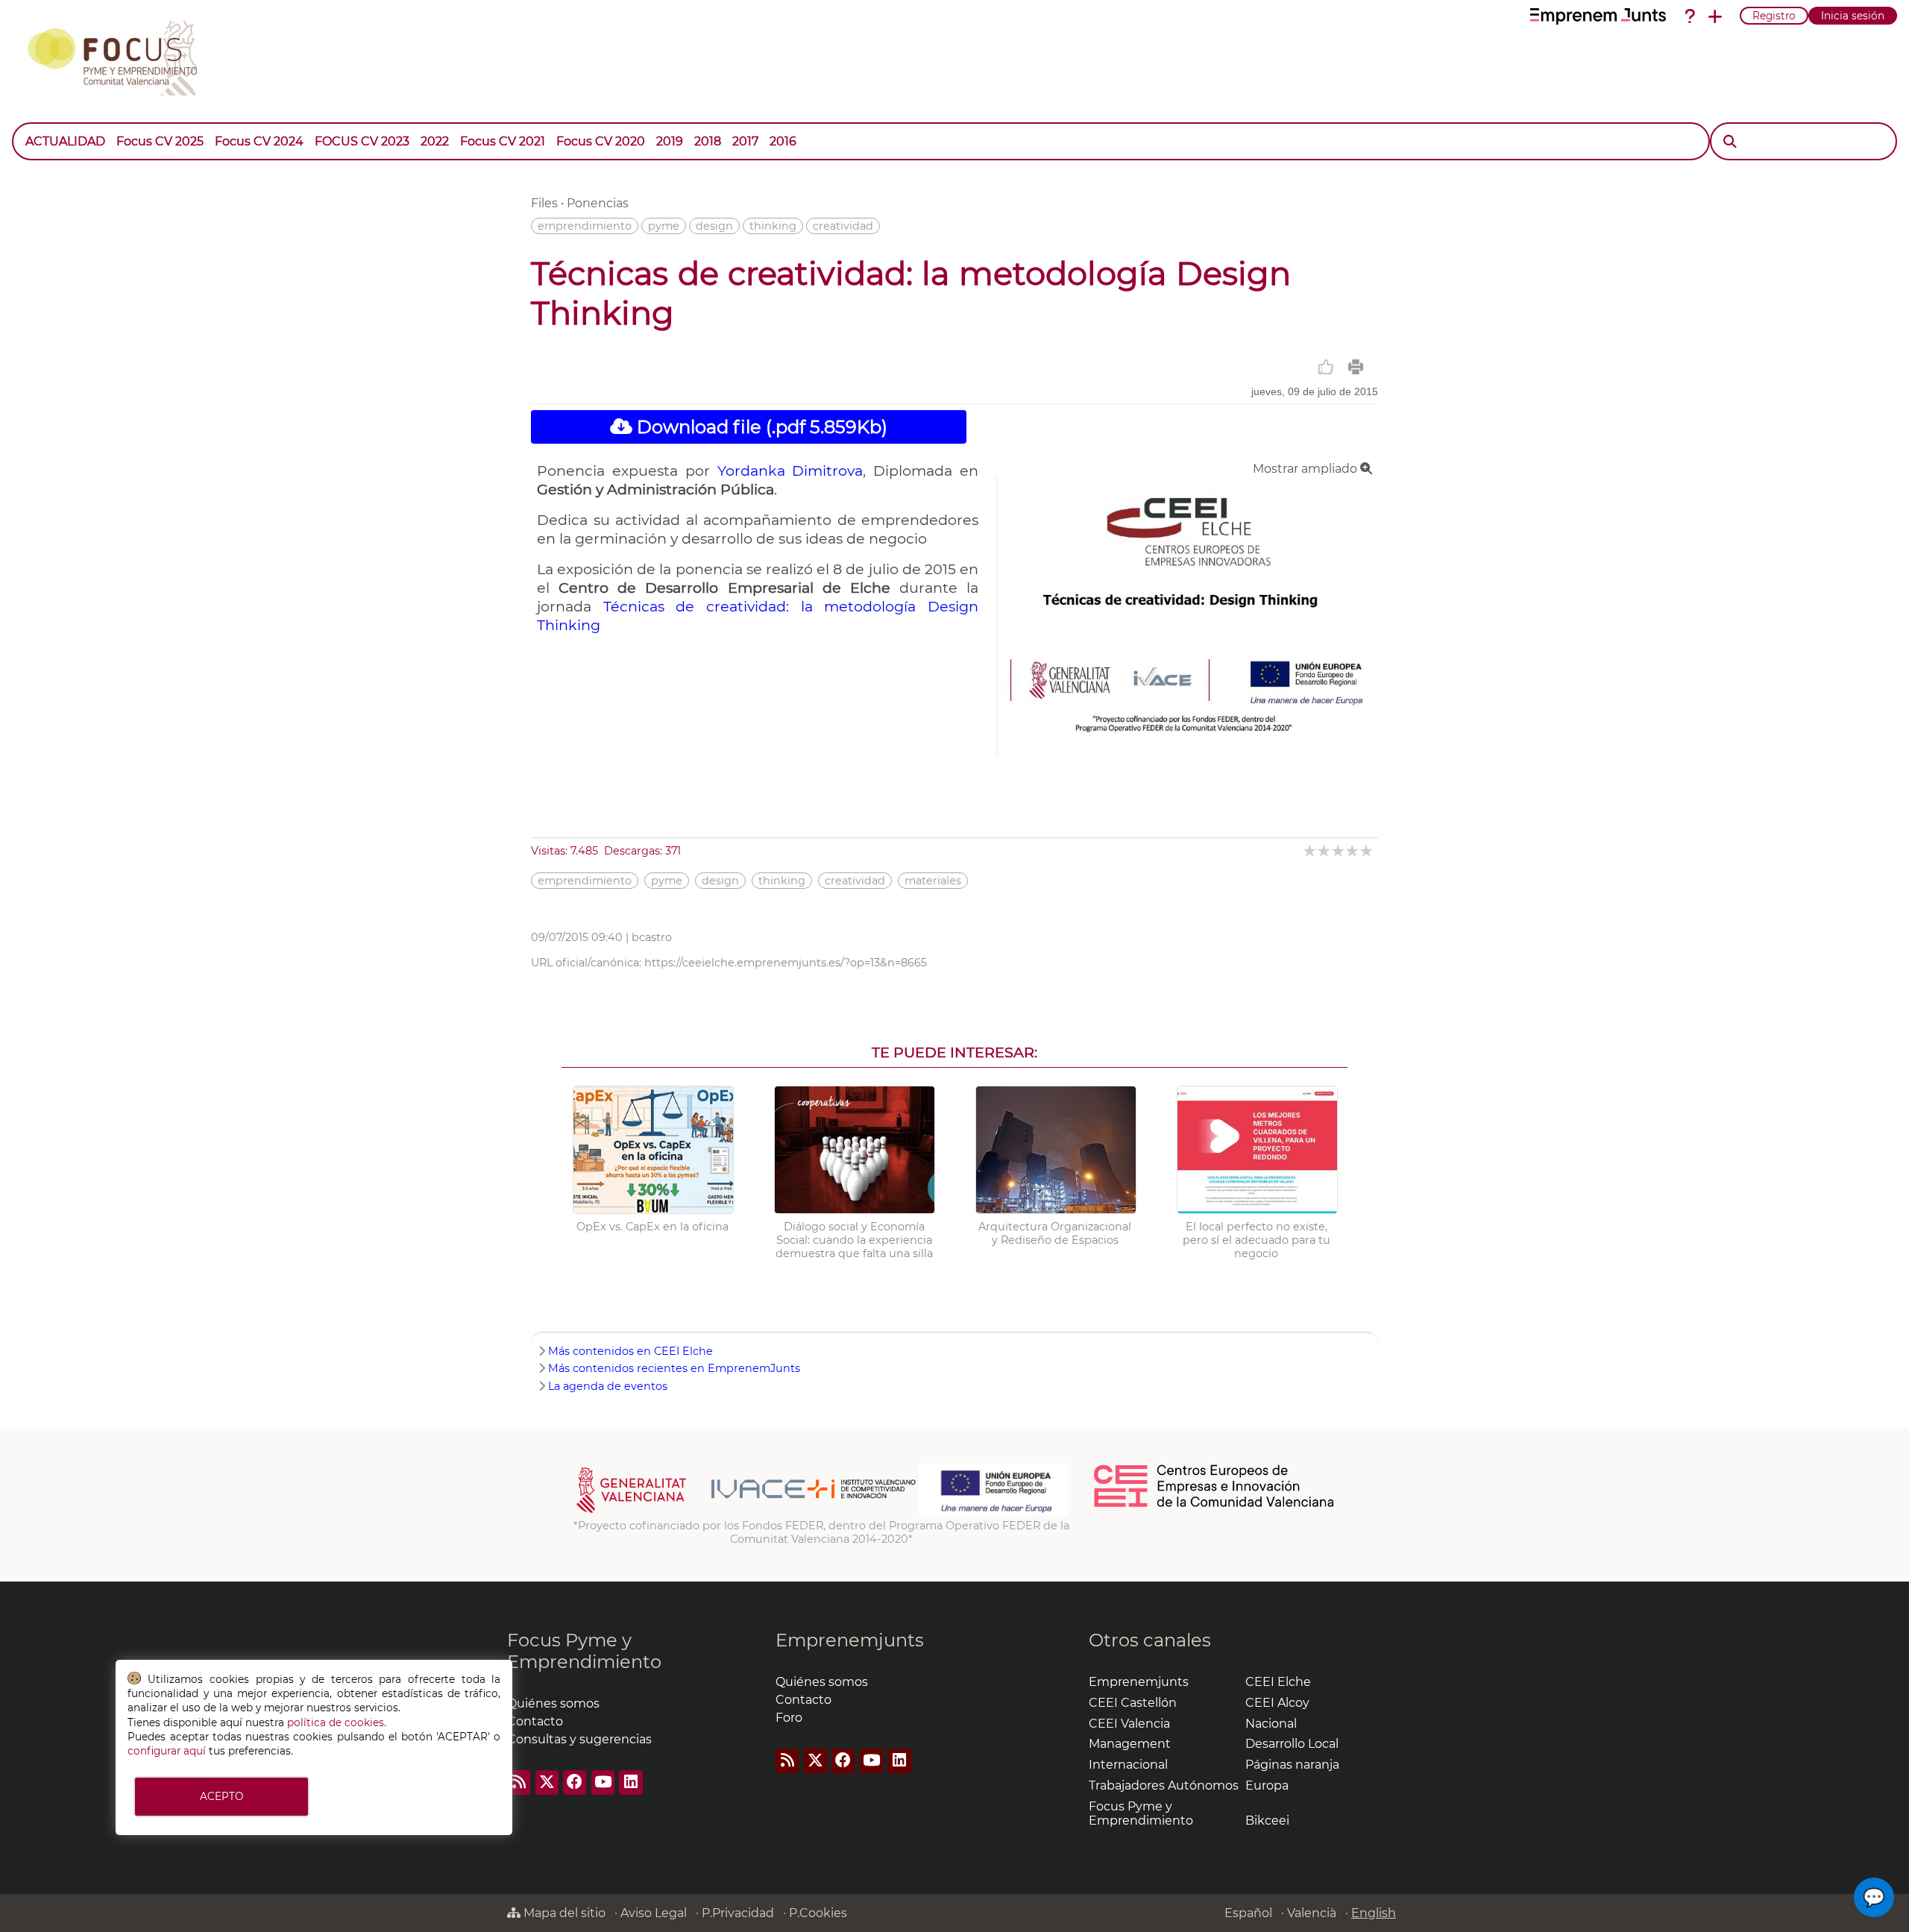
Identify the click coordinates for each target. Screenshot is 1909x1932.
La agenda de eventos (608, 1386)
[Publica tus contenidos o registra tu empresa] (1715, 16)
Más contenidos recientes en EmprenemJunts (674, 1368)
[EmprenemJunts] (1598, 16)
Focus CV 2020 (601, 141)
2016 (783, 141)
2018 (708, 141)
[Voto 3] (1339, 850)
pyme (664, 226)
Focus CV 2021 (503, 141)
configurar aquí (167, 1751)
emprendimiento (585, 226)
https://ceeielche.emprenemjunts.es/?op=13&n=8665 (786, 963)
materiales (933, 881)
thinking (773, 226)
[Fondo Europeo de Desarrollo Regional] (994, 1512)
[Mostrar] (808, 134)
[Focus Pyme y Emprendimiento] (120, 55)
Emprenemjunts (850, 1640)
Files (544, 203)
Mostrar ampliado (1306, 469)
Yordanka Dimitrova (790, 471)
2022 (435, 141)
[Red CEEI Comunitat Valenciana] (1215, 1505)
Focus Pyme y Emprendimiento (584, 1651)
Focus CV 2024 (259, 141)
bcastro (652, 937)
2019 (670, 141)
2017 (745, 141)
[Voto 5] (1367, 850)
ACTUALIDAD (65, 141)
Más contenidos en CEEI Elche (630, 1351)
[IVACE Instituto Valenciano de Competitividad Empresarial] (746, 1512)
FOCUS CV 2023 (362, 141)
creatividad (843, 226)
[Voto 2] (1325, 850)
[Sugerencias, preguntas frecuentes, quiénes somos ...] (1690, 16)
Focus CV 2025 (160, 141)
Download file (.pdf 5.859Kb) (760, 427)
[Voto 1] (1311, 850)
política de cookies (336, 1722)
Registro (1774, 16)
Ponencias (598, 203)
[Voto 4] (1353, 850)
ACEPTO (221, 1796)
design (714, 226)
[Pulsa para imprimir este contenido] (1356, 367)
